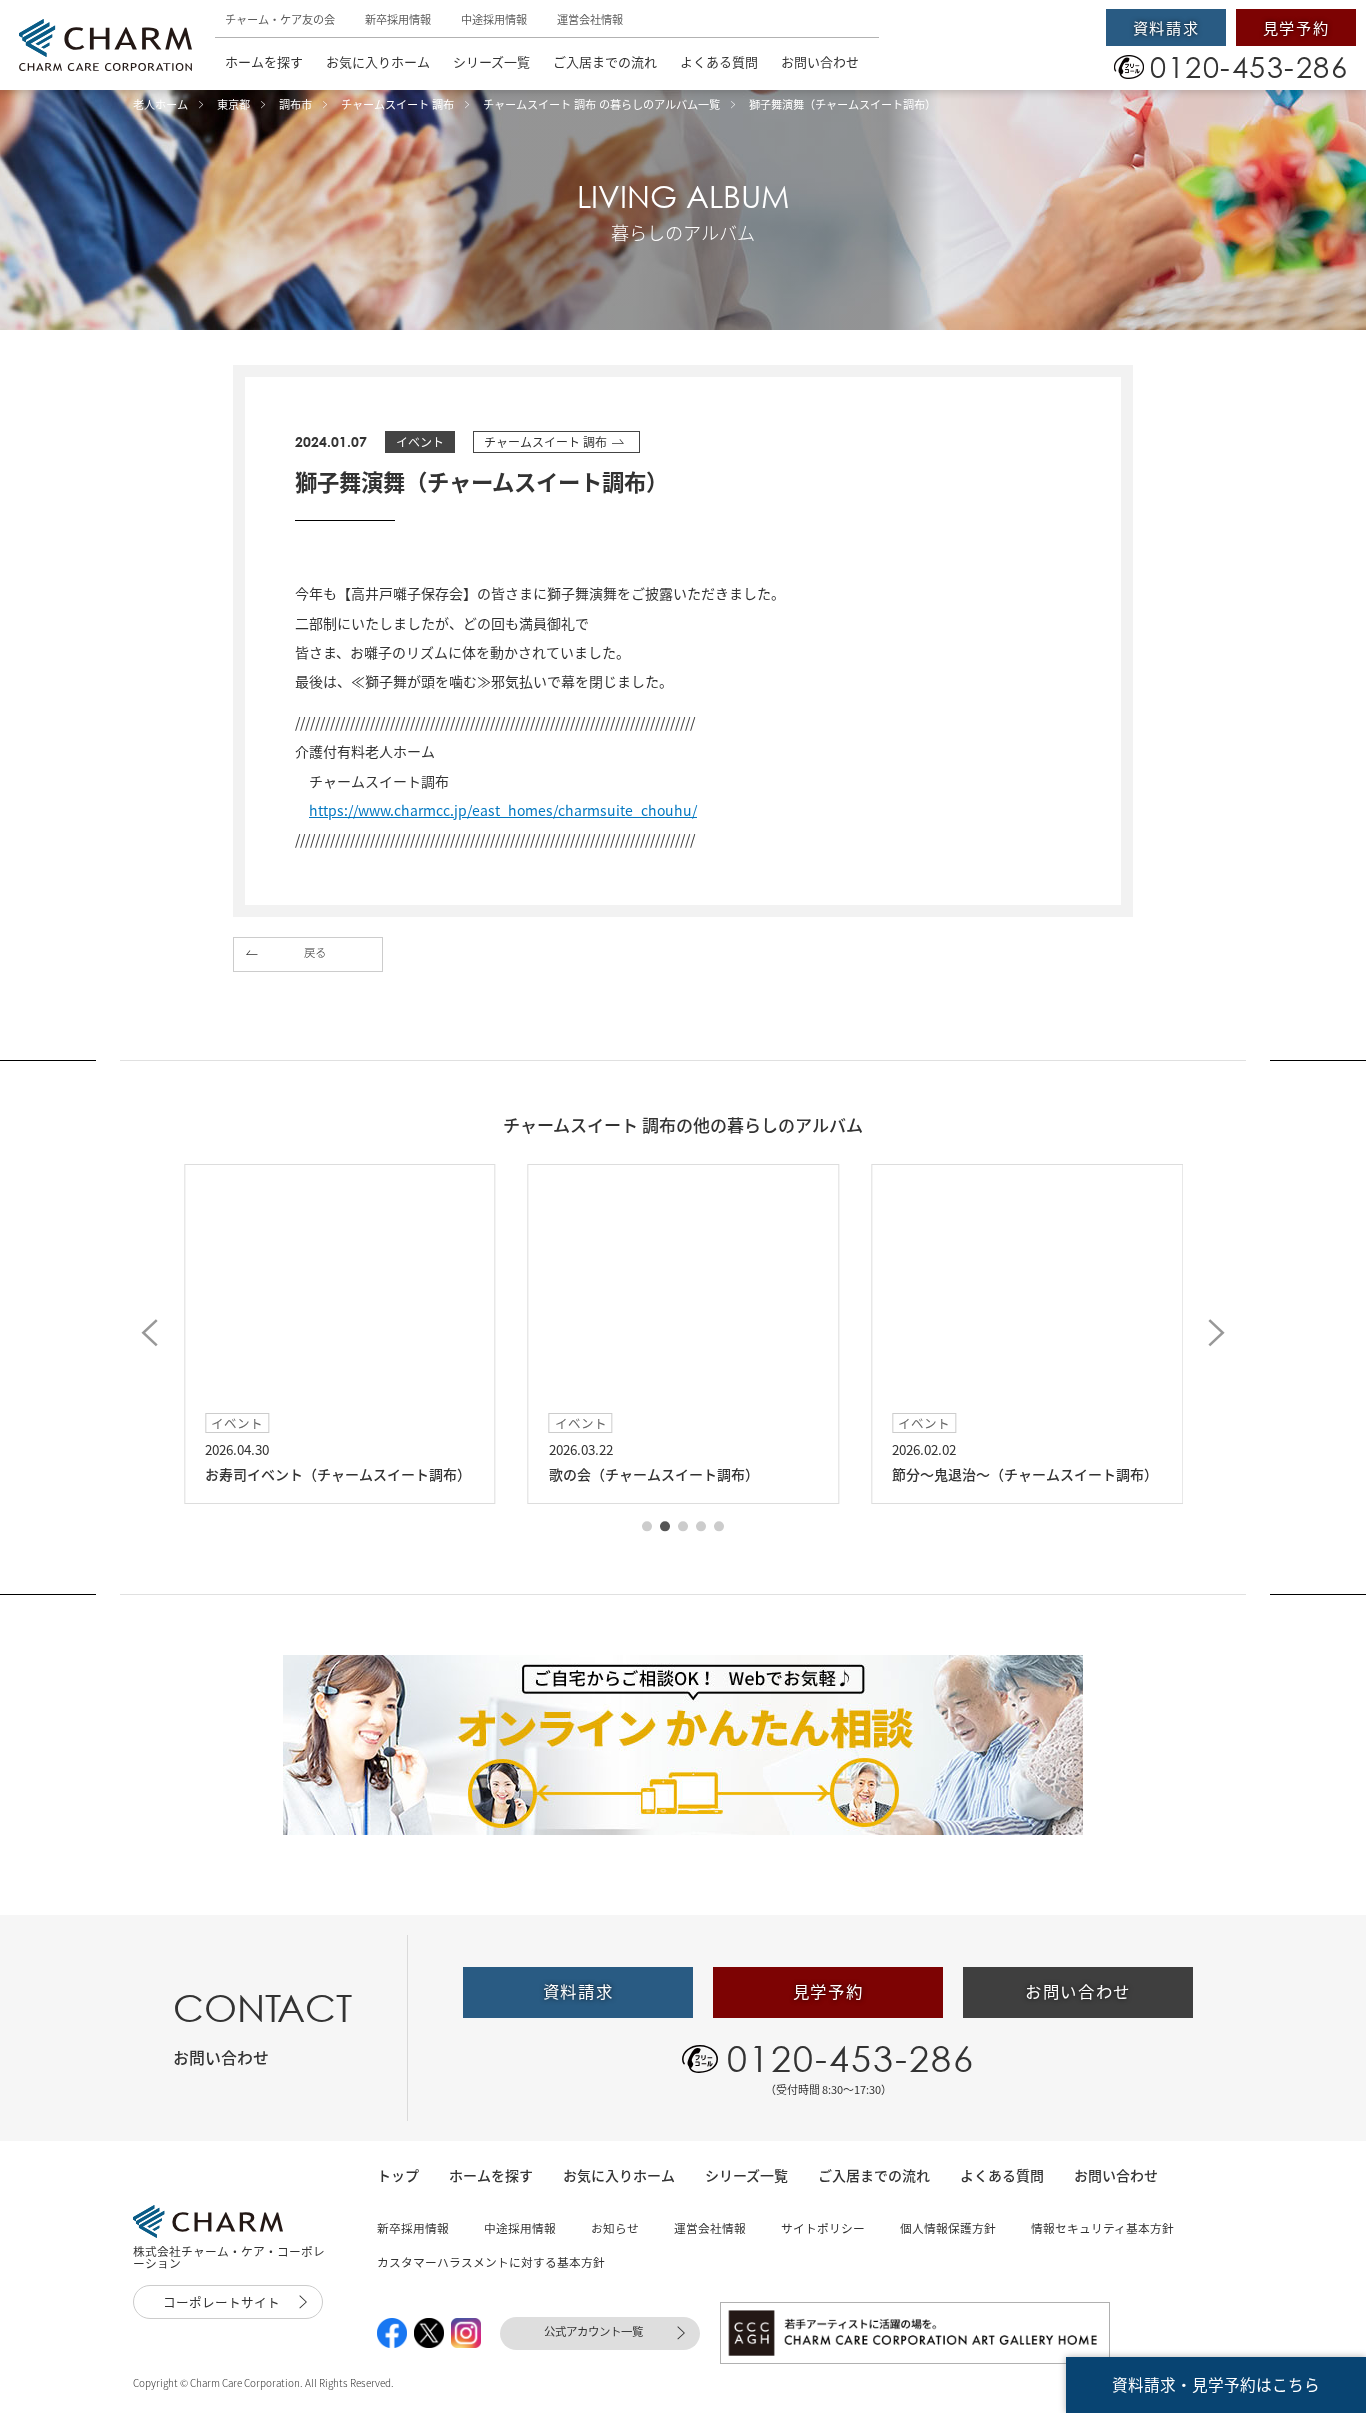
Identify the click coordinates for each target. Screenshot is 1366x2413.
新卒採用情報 (398, 19)
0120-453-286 (851, 2058)
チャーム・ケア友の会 (280, 19)
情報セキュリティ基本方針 (1102, 2228)
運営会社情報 (590, 19)
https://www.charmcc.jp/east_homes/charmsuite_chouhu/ (503, 810)
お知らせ (615, 2228)
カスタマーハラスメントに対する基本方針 (491, 2262)
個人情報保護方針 (948, 2228)
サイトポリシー (823, 2228)
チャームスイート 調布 (545, 442)
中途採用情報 (494, 19)
